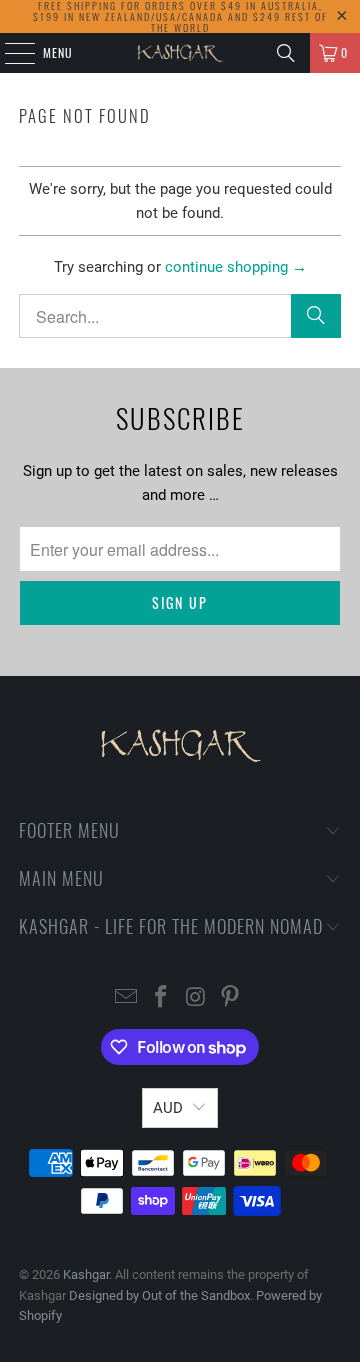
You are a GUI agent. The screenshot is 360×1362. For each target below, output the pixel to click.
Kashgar (86, 1274)
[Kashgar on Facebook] (162, 998)
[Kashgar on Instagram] (197, 998)
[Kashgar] (180, 53)
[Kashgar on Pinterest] (231, 998)
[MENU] (9, 53)
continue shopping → (236, 267)
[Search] (286, 53)
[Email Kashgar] (127, 998)
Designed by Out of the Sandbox (159, 1295)
